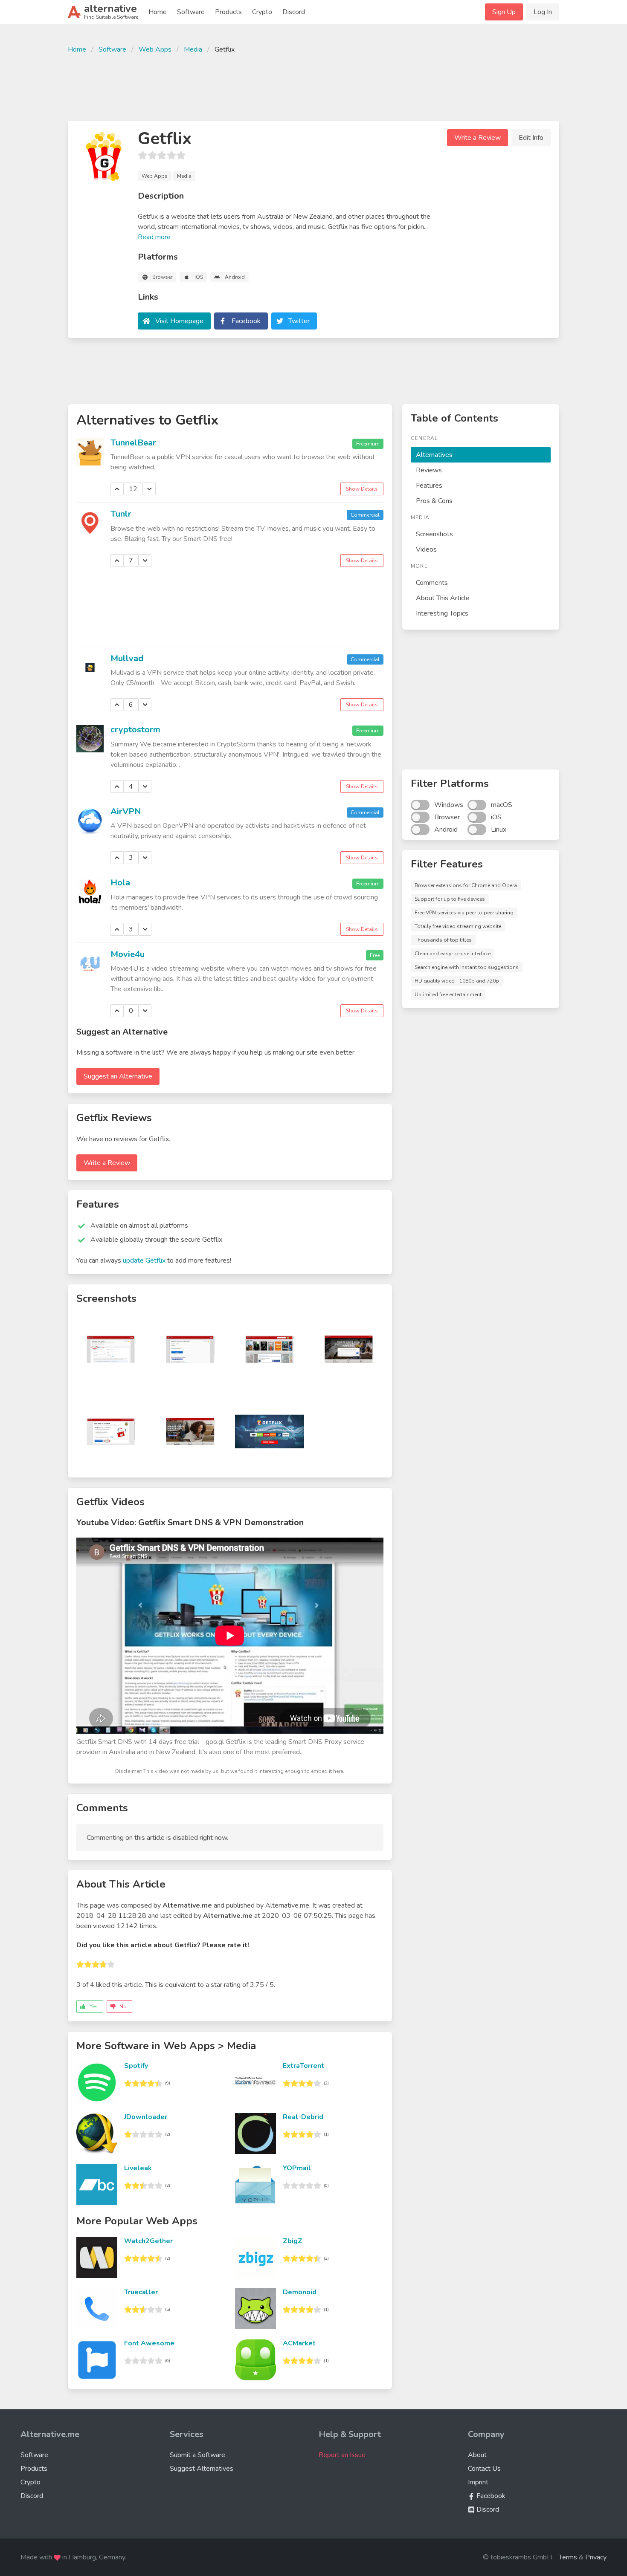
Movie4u (128, 954)
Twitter (299, 321)
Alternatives (434, 455)
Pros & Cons (434, 501)
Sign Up (504, 12)
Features (429, 486)
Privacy (596, 2557)
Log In (543, 12)
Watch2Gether (148, 2241)
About (477, 2455)
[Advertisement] (313, 86)
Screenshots (434, 534)
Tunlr (121, 514)
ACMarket (299, 2343)
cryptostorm (135, 730)
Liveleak (138, 2168)
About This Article (443, 598)
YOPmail (297, 2168)
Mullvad (127, 658)
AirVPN (126, 811)
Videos (426, 549)
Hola (120, 883)
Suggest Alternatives (202, 2469)
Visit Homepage (179, 321)
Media (193, 49)
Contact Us (484, 2469)
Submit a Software (197, 2455)
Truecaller (141, 2292)
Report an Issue (342, 2455)
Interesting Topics (442, 613)
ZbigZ (293, 2241)
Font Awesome (149, 2343)
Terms (568, 2557)
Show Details (362, 489)
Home (158, 12)
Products (228, 12)
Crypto (262, 12)
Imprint (478, 2482)
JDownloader (146, 2117)
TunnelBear (133, 443)
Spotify (136, 2066)
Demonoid (300, 2292)
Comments (432, 583)
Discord (294, 12)
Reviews (429, 470)
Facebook (246, 321)
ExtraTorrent (303, 2066)
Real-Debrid (303, 2117)
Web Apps (155, 49)
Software (191, 12)
